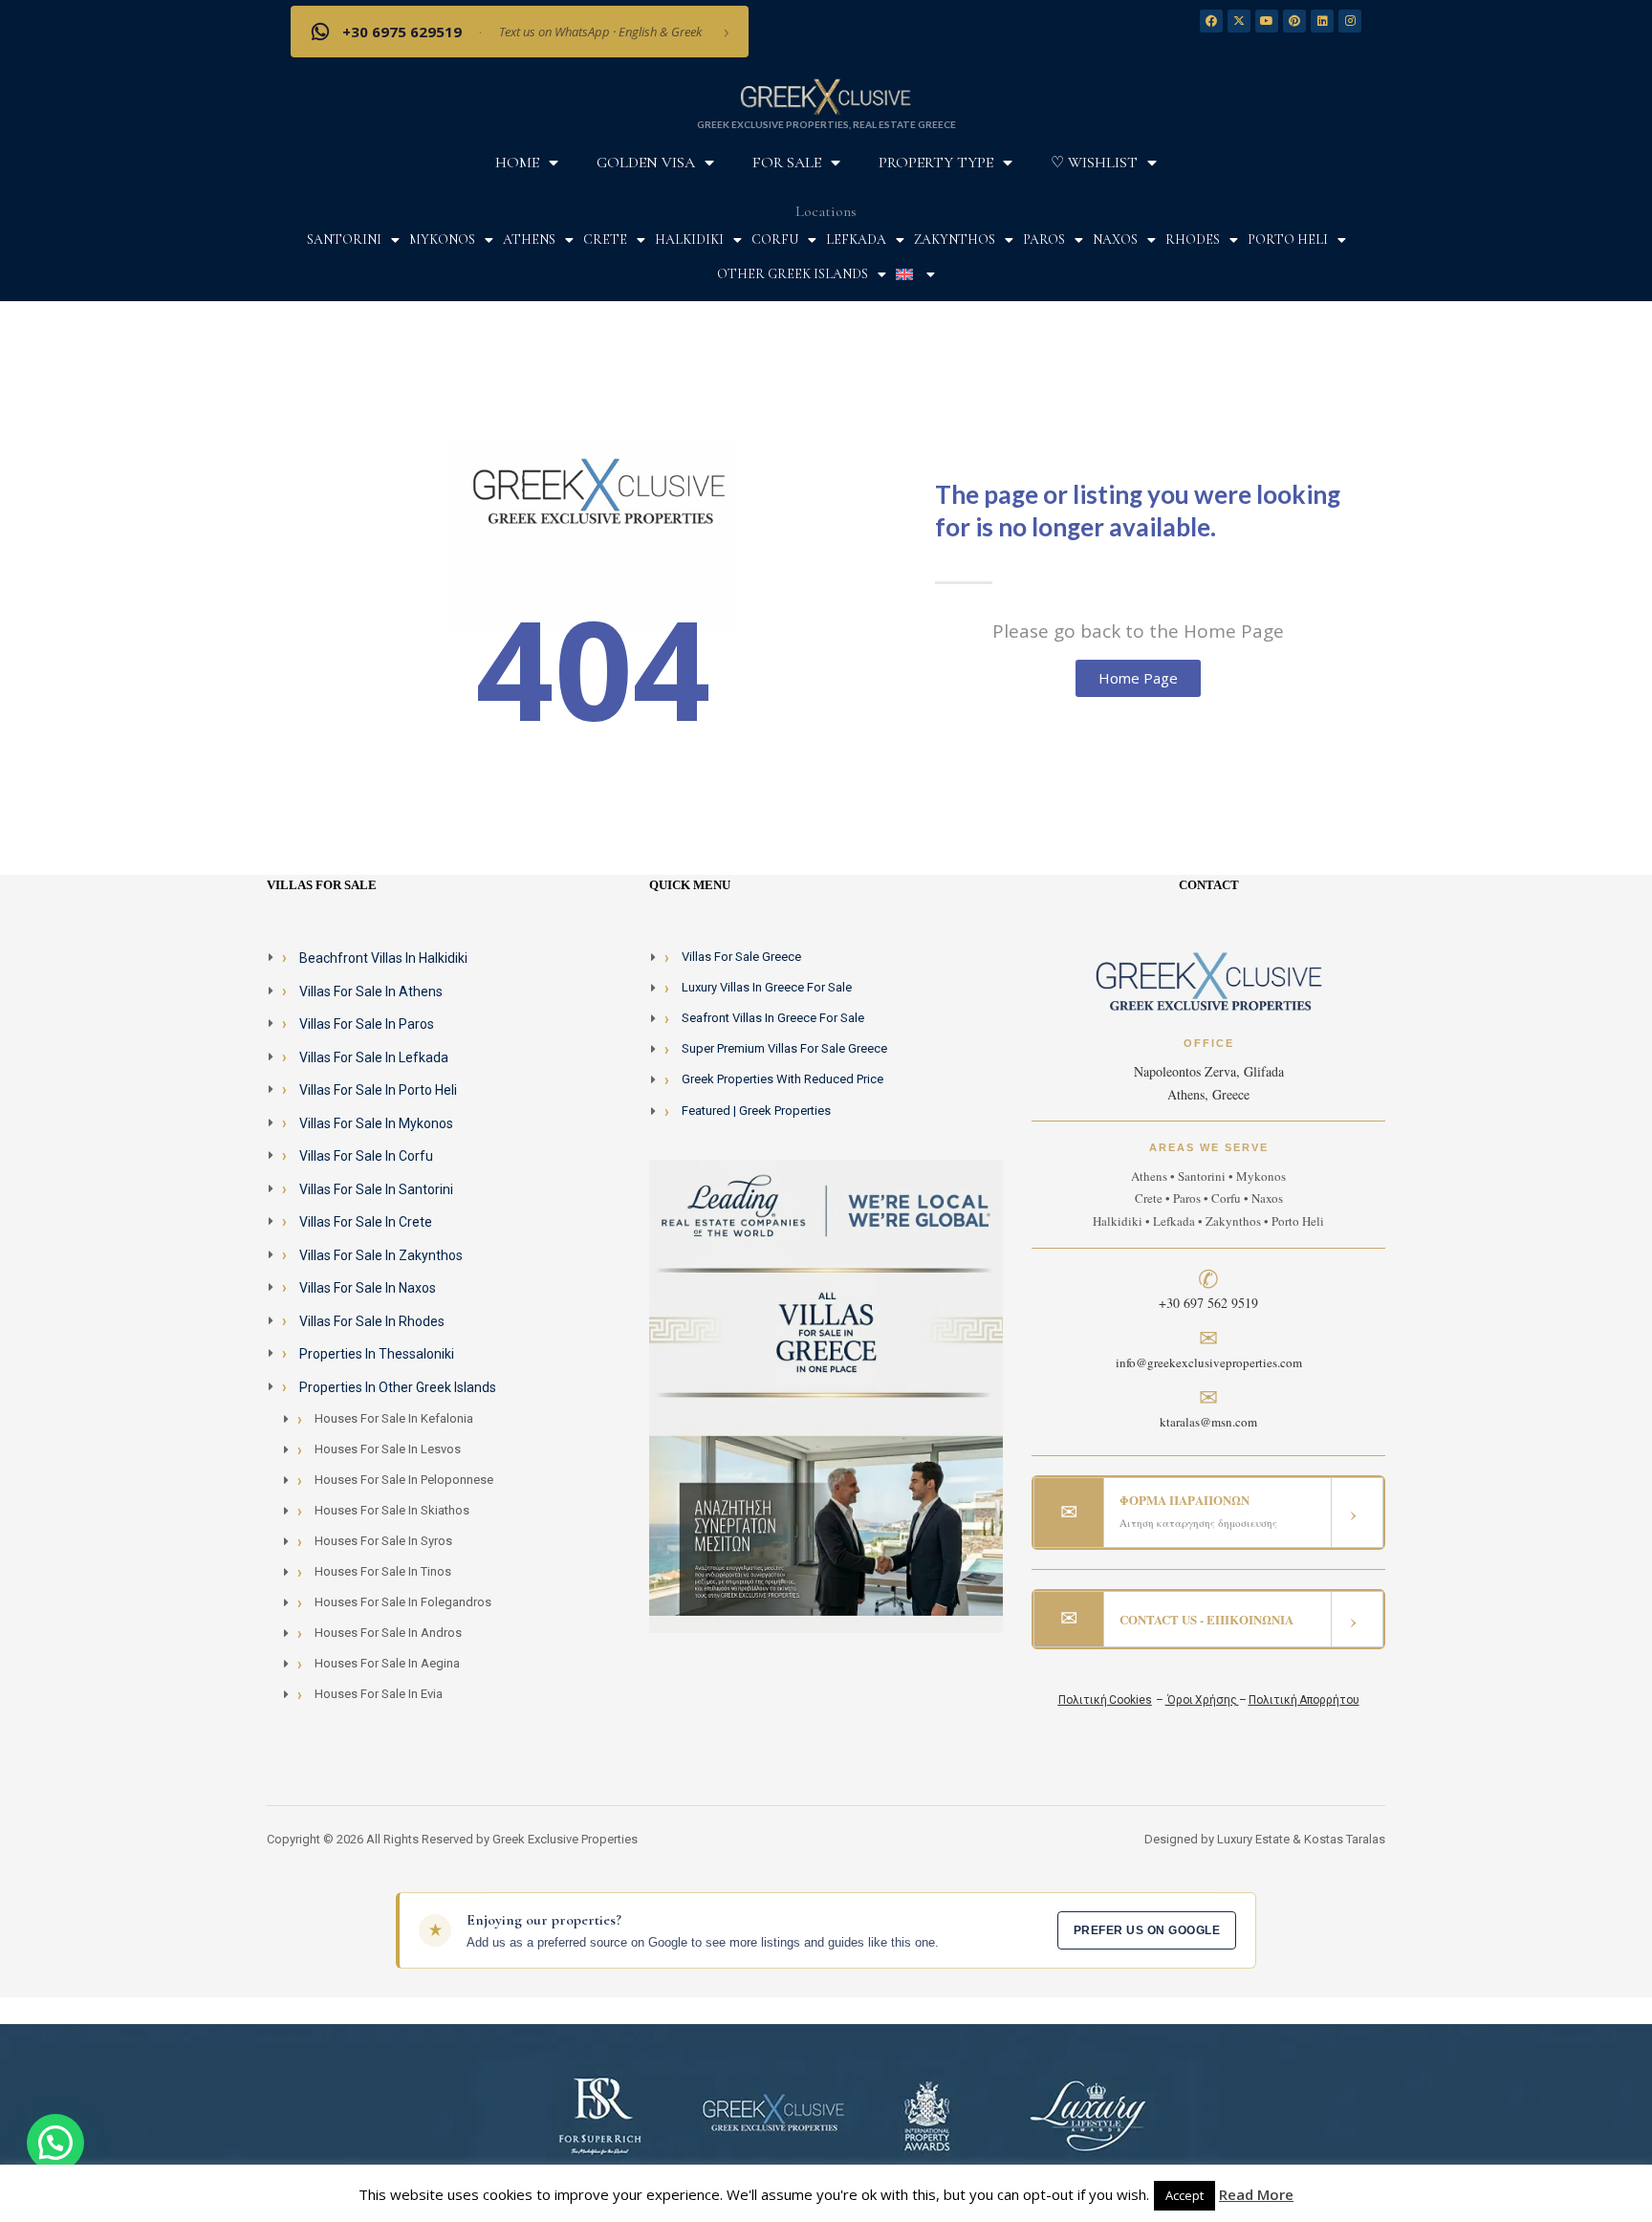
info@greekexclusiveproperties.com (1209, 1362)
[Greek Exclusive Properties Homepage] (826, 96)
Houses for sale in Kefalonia (394, 1418)
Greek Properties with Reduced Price (783, 1079)
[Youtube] (1267, 21)
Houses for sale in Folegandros (403, 1602)
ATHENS (529, 240)
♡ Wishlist (1094, 163)
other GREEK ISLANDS (793, 274)
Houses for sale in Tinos (383, 1571)
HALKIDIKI (689, 240)
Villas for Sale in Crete (366, 1222)
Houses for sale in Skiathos (392, 1510)
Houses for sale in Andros (388, 1633)
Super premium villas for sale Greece (784, 1048)
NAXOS (1115, 240)
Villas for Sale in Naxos (368, 1288)
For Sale (787, 163)
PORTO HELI (1288, 240)
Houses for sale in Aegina (387, 1663)
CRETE (605, 240)
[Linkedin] (1322, 21)
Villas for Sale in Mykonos (376, 1123)
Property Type (936, 163)
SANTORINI (344, 240)
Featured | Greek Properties (756, 1111)
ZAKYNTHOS (955, 240)
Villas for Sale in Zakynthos (381, 1255)
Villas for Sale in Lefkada (374, 1057)
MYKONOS (442, 240)
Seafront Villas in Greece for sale (773, 1018)
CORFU (775, 240)
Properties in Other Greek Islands (398, 1387)
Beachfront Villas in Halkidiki (383, 958)
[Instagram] (1350, 21)
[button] (55, 2143)
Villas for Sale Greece (741, 957)
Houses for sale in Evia (379, 1694)
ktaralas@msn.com (1208, 1422)
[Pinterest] (1294, 21)
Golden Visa (646, 163)
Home (517, 163)
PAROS (1044, 240)
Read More (1256, 2194)
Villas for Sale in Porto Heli (378, 1090)
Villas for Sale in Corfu (366, 1156)
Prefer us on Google (1147, 1930)
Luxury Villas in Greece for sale (767, 987)
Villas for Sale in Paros (367, 1024)
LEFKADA (856, 240)
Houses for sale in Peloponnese (404, 1480)
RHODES (1193, 240)
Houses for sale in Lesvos (388, 1449)
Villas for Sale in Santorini (376, 1189)
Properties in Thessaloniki (377, 1354)
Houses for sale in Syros (383, 1541)
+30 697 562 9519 (1208, 1303)
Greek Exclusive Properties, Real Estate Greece (826, 124)
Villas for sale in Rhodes (372, 1321)
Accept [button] (1185, 2195)
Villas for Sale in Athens (371, 991)
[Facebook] (1211, 21)
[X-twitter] (1239, 21)
